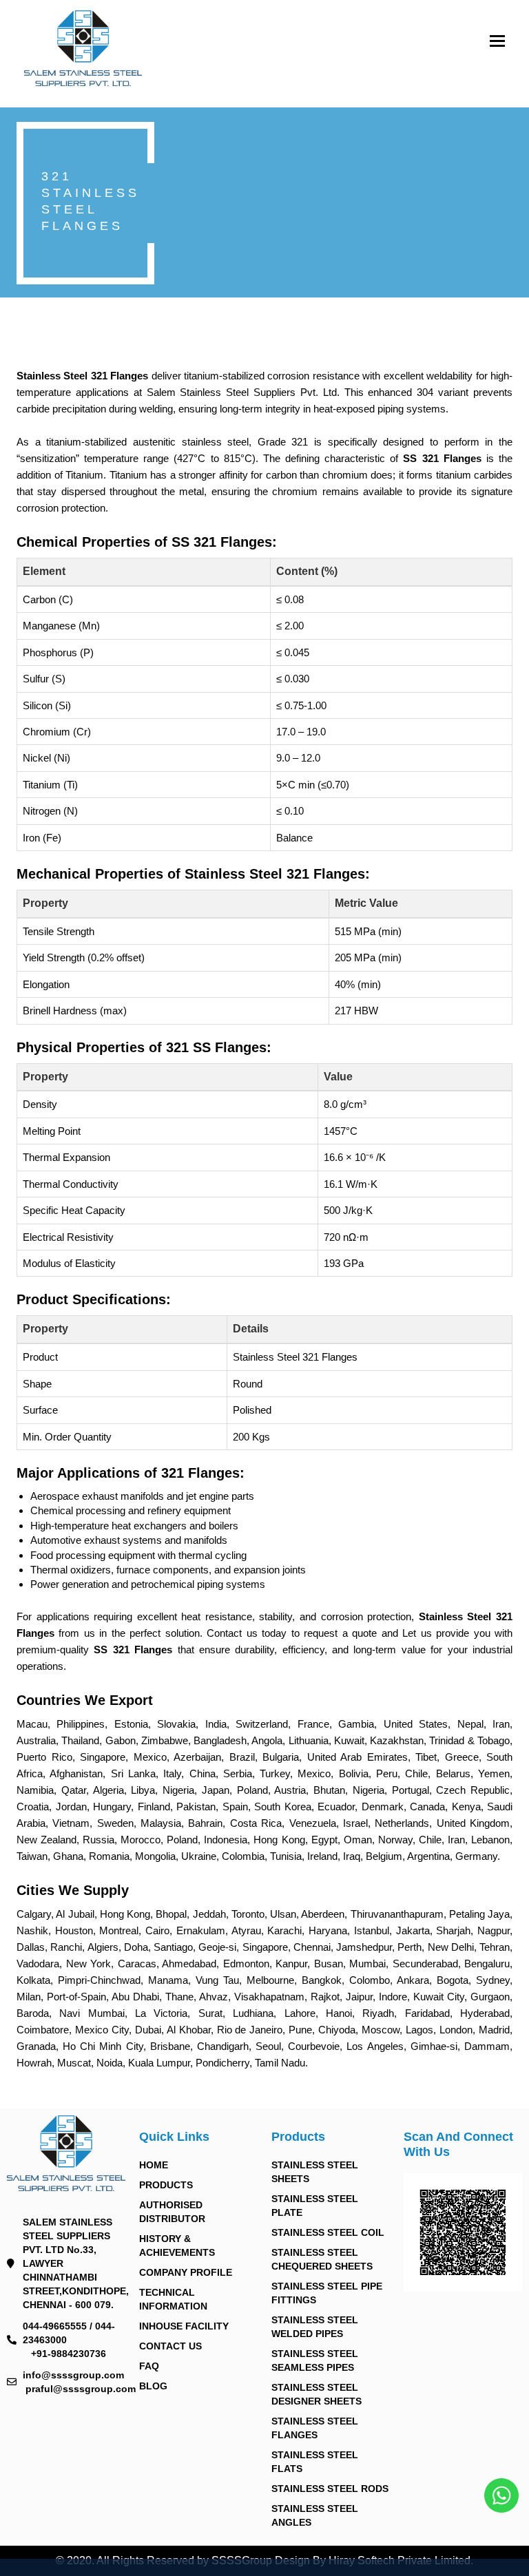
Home (154, 2165)
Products (166, 2185)
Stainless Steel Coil (328, 2232)
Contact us (170, 2346)
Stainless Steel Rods (330, 2489)
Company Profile (186, 2272)
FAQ (149, 2366)
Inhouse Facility (184, 2326)
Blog (153, 2386)
